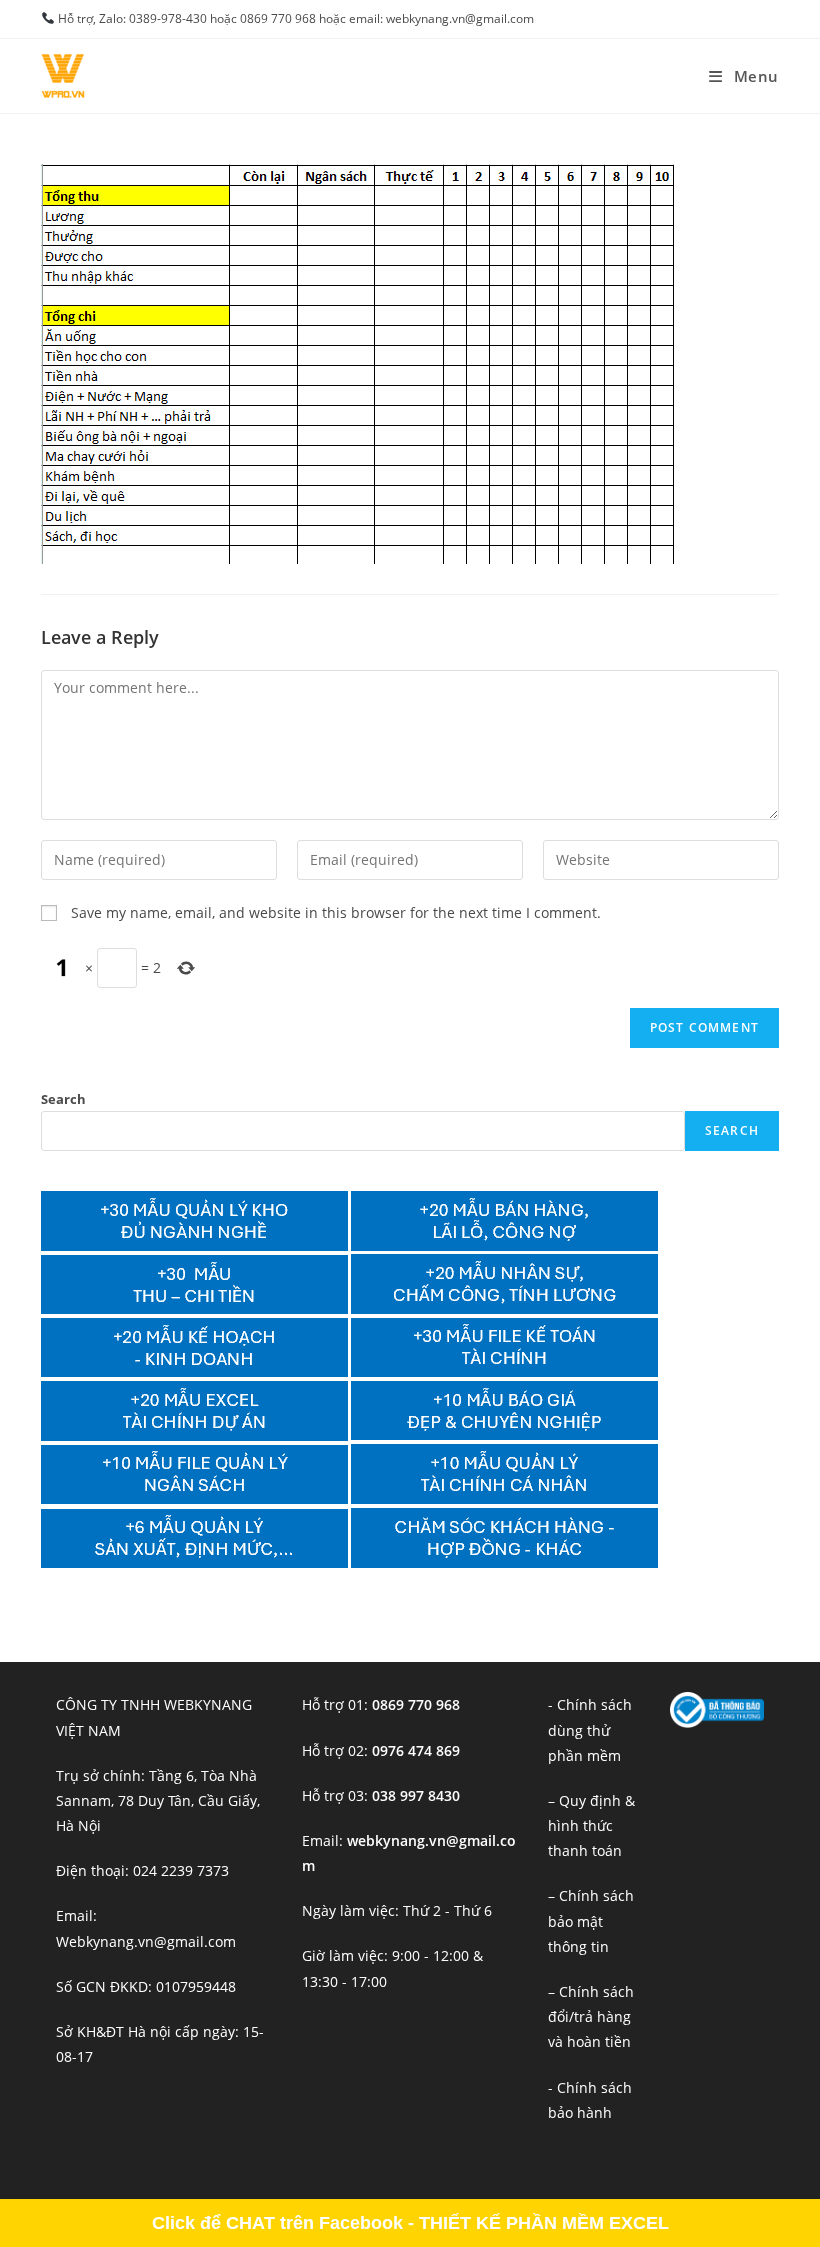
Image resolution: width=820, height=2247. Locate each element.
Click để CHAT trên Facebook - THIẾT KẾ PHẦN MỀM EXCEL (410, 2223)
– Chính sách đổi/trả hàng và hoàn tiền (591, 2016)
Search (63, 1099)
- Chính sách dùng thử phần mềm (590, 1729)
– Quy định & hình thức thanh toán (591, 1825)
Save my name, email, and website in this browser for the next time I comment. (336, 912)
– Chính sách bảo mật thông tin (591, 1920)
